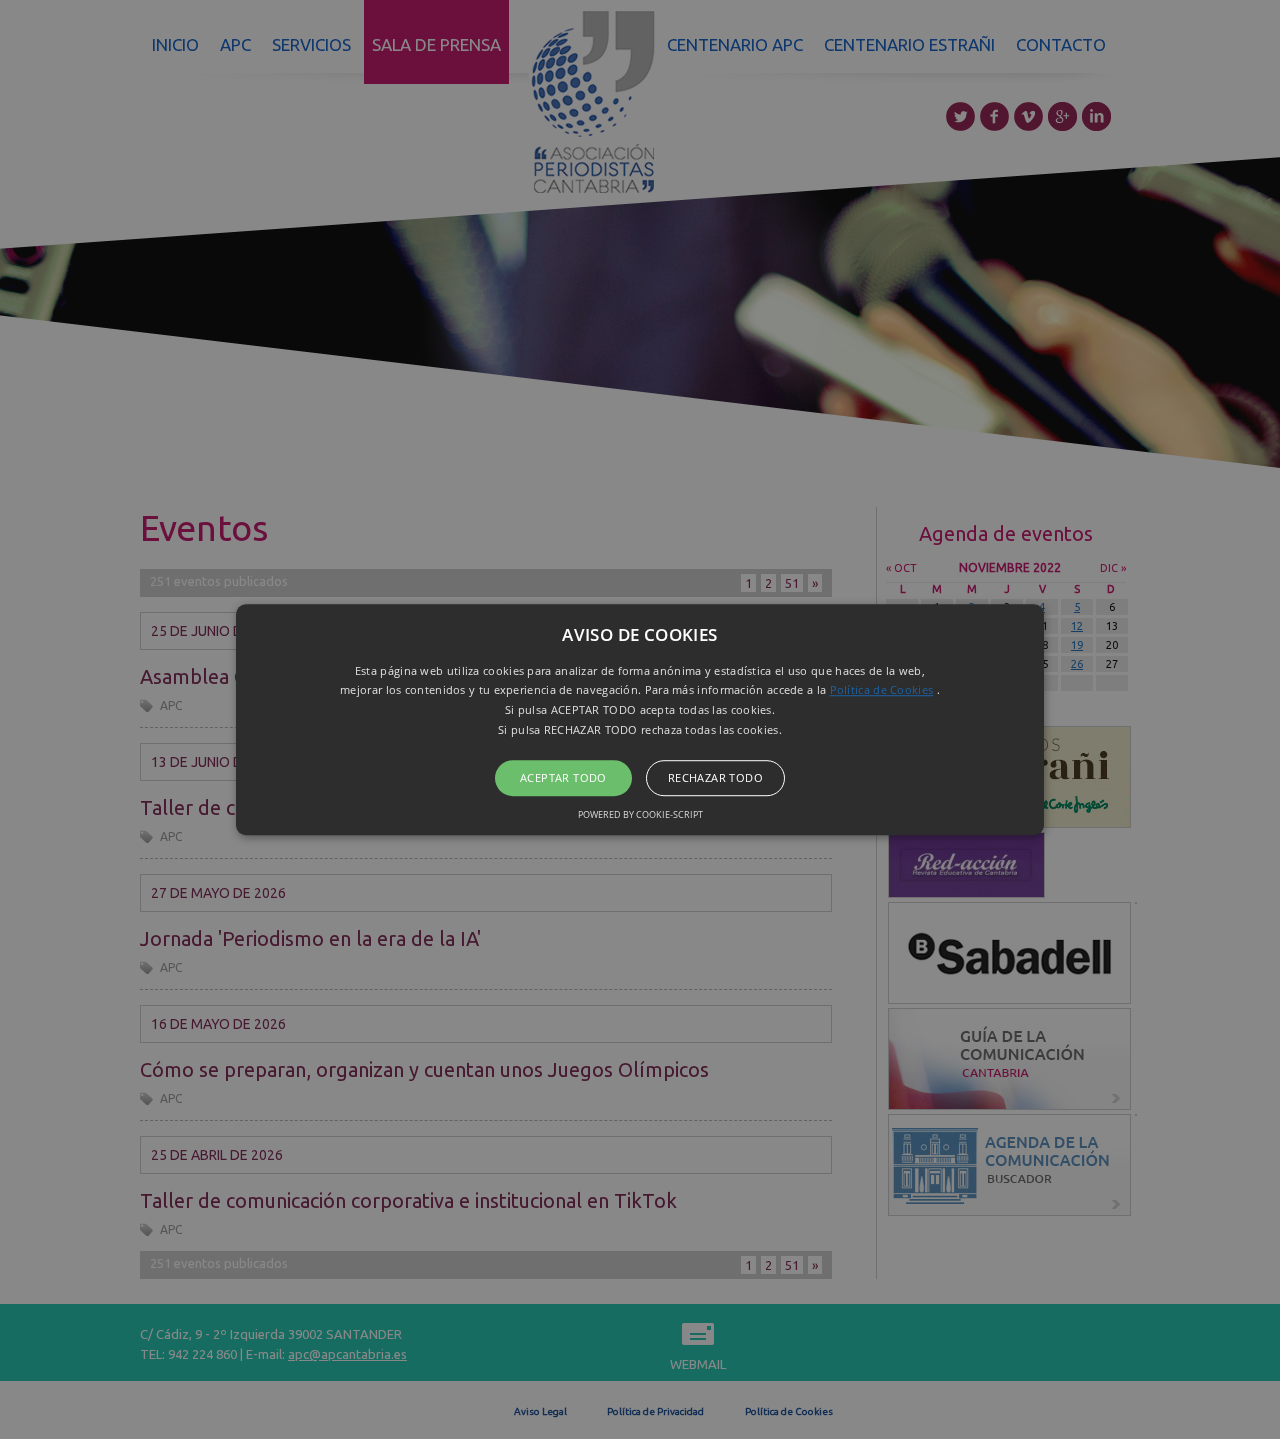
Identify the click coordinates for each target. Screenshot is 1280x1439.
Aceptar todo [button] (563, 777)
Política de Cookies (882, 690)
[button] (640, 720)
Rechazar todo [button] (715, 777)
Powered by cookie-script (640, 814)
